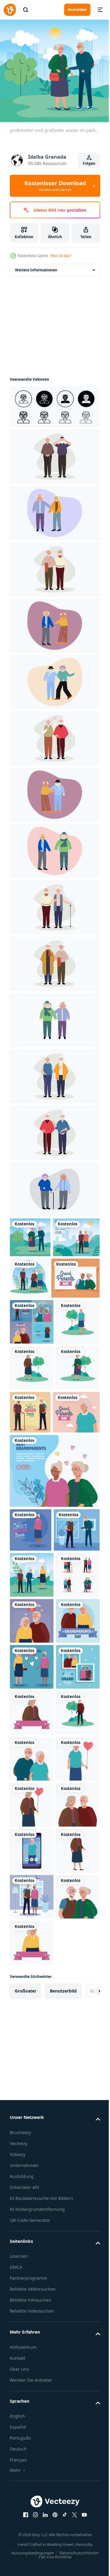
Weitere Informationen (36, 266)
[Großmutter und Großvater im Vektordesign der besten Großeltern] (32, 1978)
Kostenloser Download (55, 186)
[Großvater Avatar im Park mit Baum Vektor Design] (32, 2070)
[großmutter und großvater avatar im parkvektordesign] (30, 1233)
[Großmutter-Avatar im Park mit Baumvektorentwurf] (32, 1405)
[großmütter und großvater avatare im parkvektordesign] (79, 1274)
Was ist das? (61, 256)
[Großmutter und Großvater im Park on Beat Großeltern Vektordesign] (33, 1273)
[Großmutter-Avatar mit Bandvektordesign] (32, 2024)
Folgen (89, 163)
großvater (26, 2532)
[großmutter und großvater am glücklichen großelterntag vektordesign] (32, 1840)
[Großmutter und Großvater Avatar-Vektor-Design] (32, 2116)
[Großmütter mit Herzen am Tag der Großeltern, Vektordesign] (32, 1932)
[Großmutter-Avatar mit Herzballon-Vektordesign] (32, 2162)
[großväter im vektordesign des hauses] (33, 1703)
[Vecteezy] (10, 10)
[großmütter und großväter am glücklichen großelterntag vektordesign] (32, 1359)
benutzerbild (63, 2532)
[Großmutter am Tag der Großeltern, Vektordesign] (33, 1541)
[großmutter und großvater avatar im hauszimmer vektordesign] (32, 2392)
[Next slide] (86, 2532)
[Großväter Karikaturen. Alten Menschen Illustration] (54, 452)
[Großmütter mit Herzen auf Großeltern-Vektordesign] (54, 1600)
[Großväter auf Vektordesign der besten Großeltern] (76, 1495)
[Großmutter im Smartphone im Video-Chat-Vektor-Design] (32, 2300)
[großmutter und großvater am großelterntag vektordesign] (34, 1315)
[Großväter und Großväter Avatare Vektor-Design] (32, 1794)
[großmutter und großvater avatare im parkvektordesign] (32, 1748)
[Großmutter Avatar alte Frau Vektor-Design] (32, 2346)
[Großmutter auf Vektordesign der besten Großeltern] (31, 1659)
